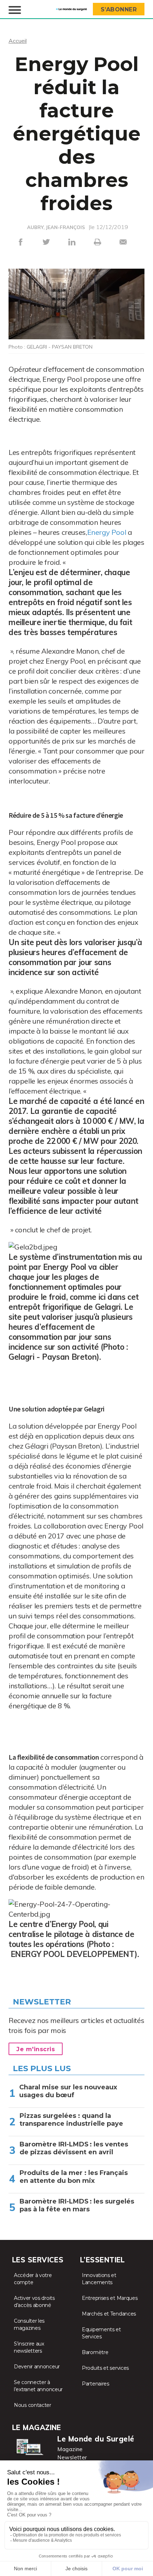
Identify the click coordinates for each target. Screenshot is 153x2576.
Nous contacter (33, 2405)
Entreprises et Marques (110, 2298)
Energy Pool (107, 532)
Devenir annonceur (37, 2367)
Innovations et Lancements (99, 2279)
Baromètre (95, 2352)
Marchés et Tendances (109, 2314)
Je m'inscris (36, 2049)
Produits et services (105, 2368)
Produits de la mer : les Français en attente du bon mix (74, 2177)
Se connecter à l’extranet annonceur (38, 2386)
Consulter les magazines (29, 2324)
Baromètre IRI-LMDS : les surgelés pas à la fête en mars (77, 2205)
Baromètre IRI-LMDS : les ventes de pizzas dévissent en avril (74, 2148)
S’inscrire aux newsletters (29, 2347)
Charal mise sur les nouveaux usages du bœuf (68, 2091)
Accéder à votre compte (33, 2279)
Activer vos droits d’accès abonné (34, 2302)
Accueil (18, 41)
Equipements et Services (101, 2333)
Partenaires (96, 2384)
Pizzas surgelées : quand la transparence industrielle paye (71, 2120)
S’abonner (119, 9)
